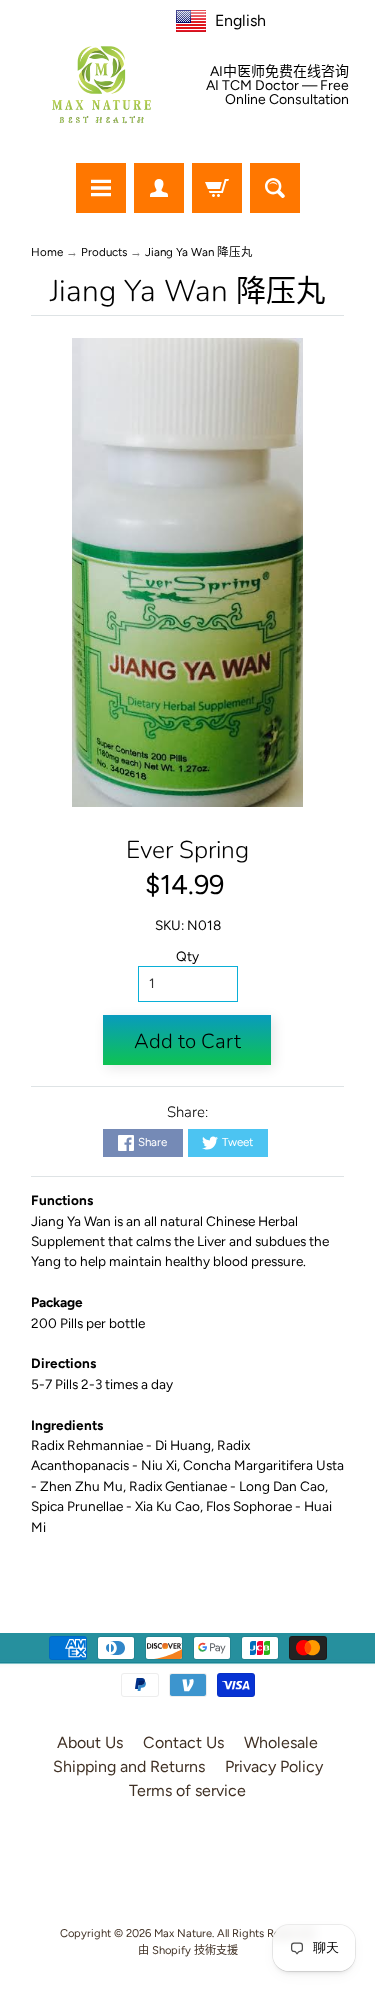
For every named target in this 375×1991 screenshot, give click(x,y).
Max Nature (183, 1933)
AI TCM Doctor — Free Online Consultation (277, 93)
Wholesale (281, 1742)
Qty (187, 956)
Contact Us (183, 1742)
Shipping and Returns (129, 1766)
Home (47, 252)
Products (104, 252)
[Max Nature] (102, 84)
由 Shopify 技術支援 (188, 1950)
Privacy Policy (274, 1766)
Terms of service (187, 1790)
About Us (90, 1742)
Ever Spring (187, 850)
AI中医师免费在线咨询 (279, 72)
